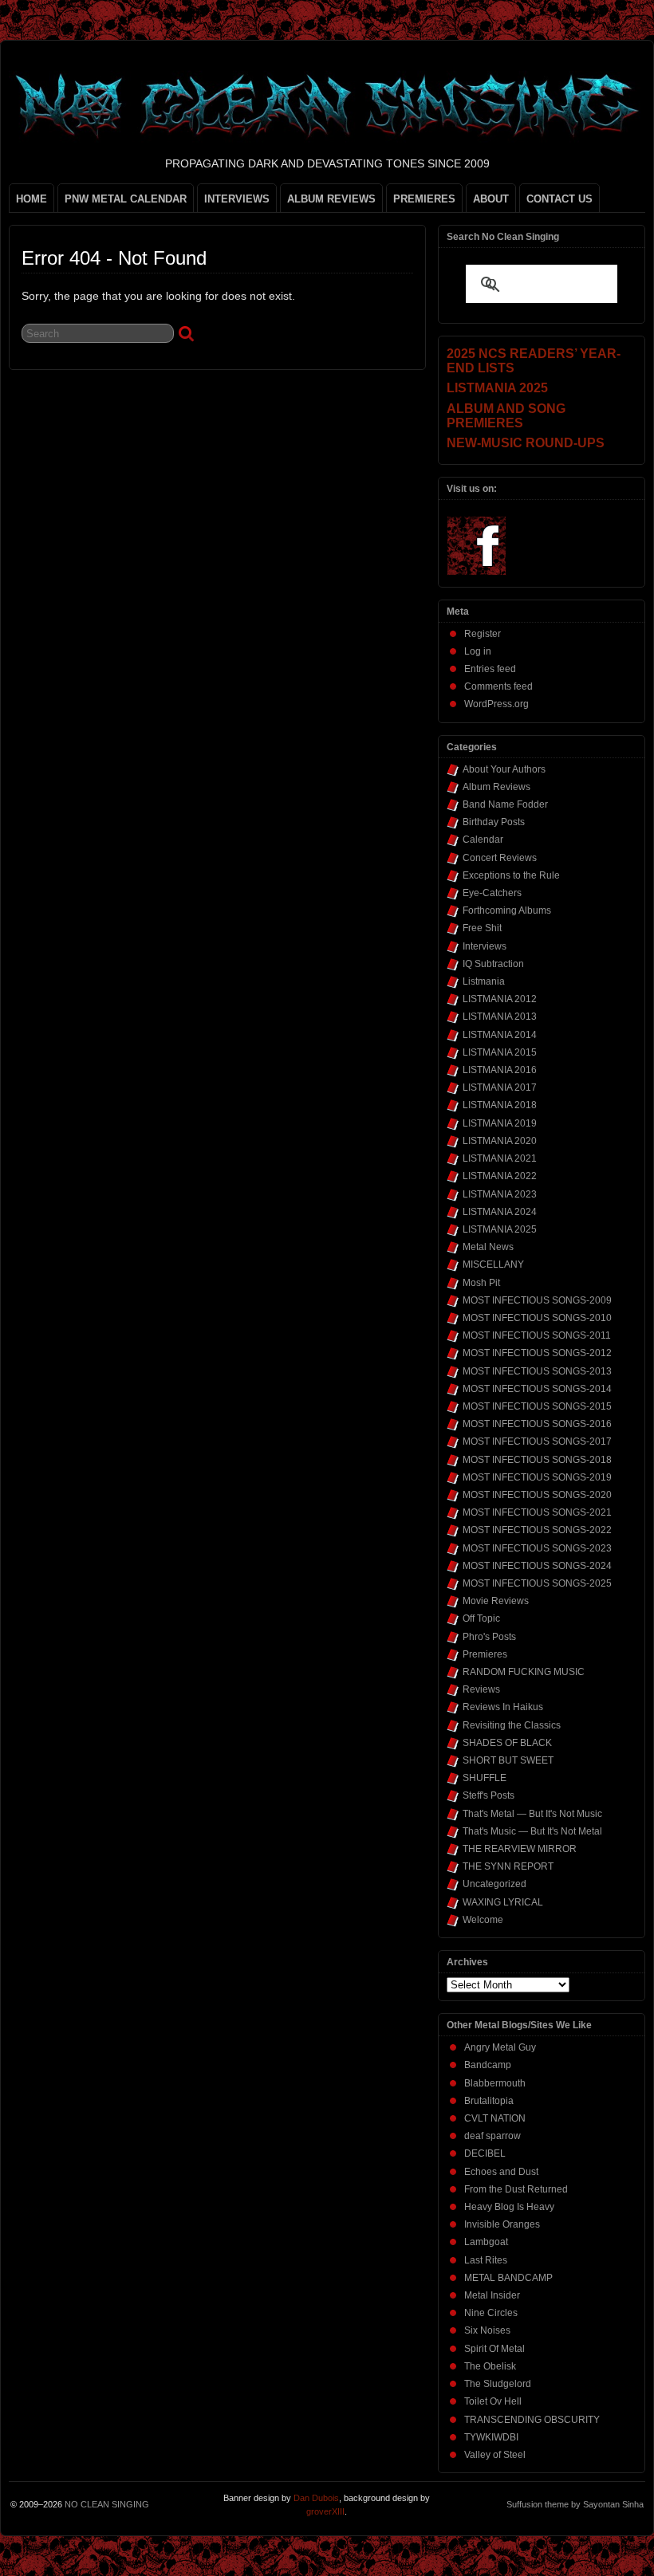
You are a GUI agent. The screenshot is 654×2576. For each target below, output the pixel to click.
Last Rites (486, 2260)
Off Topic (481, 1618)
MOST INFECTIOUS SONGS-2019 (537, 1477)
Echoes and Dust (501, 2172)
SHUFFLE (485, 1778)
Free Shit (482, 928)
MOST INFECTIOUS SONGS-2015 (537, 1406)
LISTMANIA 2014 (500, 1035)
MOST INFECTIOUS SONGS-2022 (537, 1530)
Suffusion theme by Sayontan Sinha (575, 2504)
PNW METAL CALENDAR (126, 199)
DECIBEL (485, 2153)
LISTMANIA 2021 (500, 1158)
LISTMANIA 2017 (500, 1087)
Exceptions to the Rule (511, 875)
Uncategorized (494, 1884)
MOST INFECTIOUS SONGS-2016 (537, 1424)
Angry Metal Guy (500, 2047)
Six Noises (487, 2330)
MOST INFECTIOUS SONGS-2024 (537, 1566)
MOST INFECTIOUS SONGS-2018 (537, 1460)
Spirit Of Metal (494, 2349)
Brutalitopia (489, 2101)
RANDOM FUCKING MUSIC (524, 1672)
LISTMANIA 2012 (500, 999)
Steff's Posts (489, 1795)
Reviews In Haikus (503, 1707)
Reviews (481, 1689)
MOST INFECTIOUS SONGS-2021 (537, 1512)
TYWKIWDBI (491, 2437)
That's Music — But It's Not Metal (532, 1831)
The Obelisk (490, 2366)
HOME (32, 199)
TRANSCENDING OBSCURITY (532, 2420)
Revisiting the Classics (512, 1725)
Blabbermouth (495, 2083)
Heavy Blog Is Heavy (509, 2207)
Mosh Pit (481, 1283)
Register (483, 634)
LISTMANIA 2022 (500, 1176)
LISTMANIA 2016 (500, 1070)
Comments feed (498, 686)
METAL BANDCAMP (508, 2278)
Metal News (488, 1247)
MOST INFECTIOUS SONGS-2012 (537, 1353)
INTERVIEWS (237, 199)
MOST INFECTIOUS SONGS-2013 (537, 1371)
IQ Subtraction (493, 964)
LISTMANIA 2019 (500, 1123)
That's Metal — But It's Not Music (532, 1814)
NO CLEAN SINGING (107, 2504)
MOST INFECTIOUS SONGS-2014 (537, 1389)
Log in (478, 651)
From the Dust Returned (516, 2189)
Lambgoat (486, 2242)
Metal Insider (492, 2295)
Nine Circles (491, 2313)
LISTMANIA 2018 (500, 1105)
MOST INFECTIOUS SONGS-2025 (537, 1583)
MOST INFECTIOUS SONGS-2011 (537, 1335)
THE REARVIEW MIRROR (520, 1849)
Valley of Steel (495, 2455)
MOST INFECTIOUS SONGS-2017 (537, 1441)
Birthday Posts (494, 822)
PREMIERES (424, 199)
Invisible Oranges (502, 2224)
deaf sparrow (492, 2136)
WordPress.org (496, 704)
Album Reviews (496, 787)
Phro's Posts (489, 1637)
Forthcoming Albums (507, 910)
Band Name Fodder (505, 804)
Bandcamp (488, 2065)
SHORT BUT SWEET (508, 1760)
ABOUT (491, 199)
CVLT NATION (495, 2118)
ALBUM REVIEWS (331, 199)
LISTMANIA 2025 (500, 1229)
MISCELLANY (493, 1264)
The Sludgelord (498, 2384)
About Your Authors (504, 769)
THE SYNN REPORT (508, 1866)
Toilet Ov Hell (493, 2401)
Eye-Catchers (492, 893)
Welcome (483, 1920)
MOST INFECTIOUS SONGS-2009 (537, 1300)
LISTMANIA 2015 (500, 1052)
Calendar (483, 840)
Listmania (484, 981)
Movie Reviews (496, 1601)
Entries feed (490, 669)
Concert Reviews (500, 858)
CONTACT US (559, 199)
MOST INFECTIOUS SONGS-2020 (537, 1495)
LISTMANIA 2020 (500, 1141)
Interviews (485, 946)
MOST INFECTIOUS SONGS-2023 (537, 1548)
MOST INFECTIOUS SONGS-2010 (537, 1318)
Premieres (485, 1654)
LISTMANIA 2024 (500, 1212)
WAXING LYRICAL (503, 1902)
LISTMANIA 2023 (500, 1194)
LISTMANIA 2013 (500, 1017)
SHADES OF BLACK (507, 1743)
